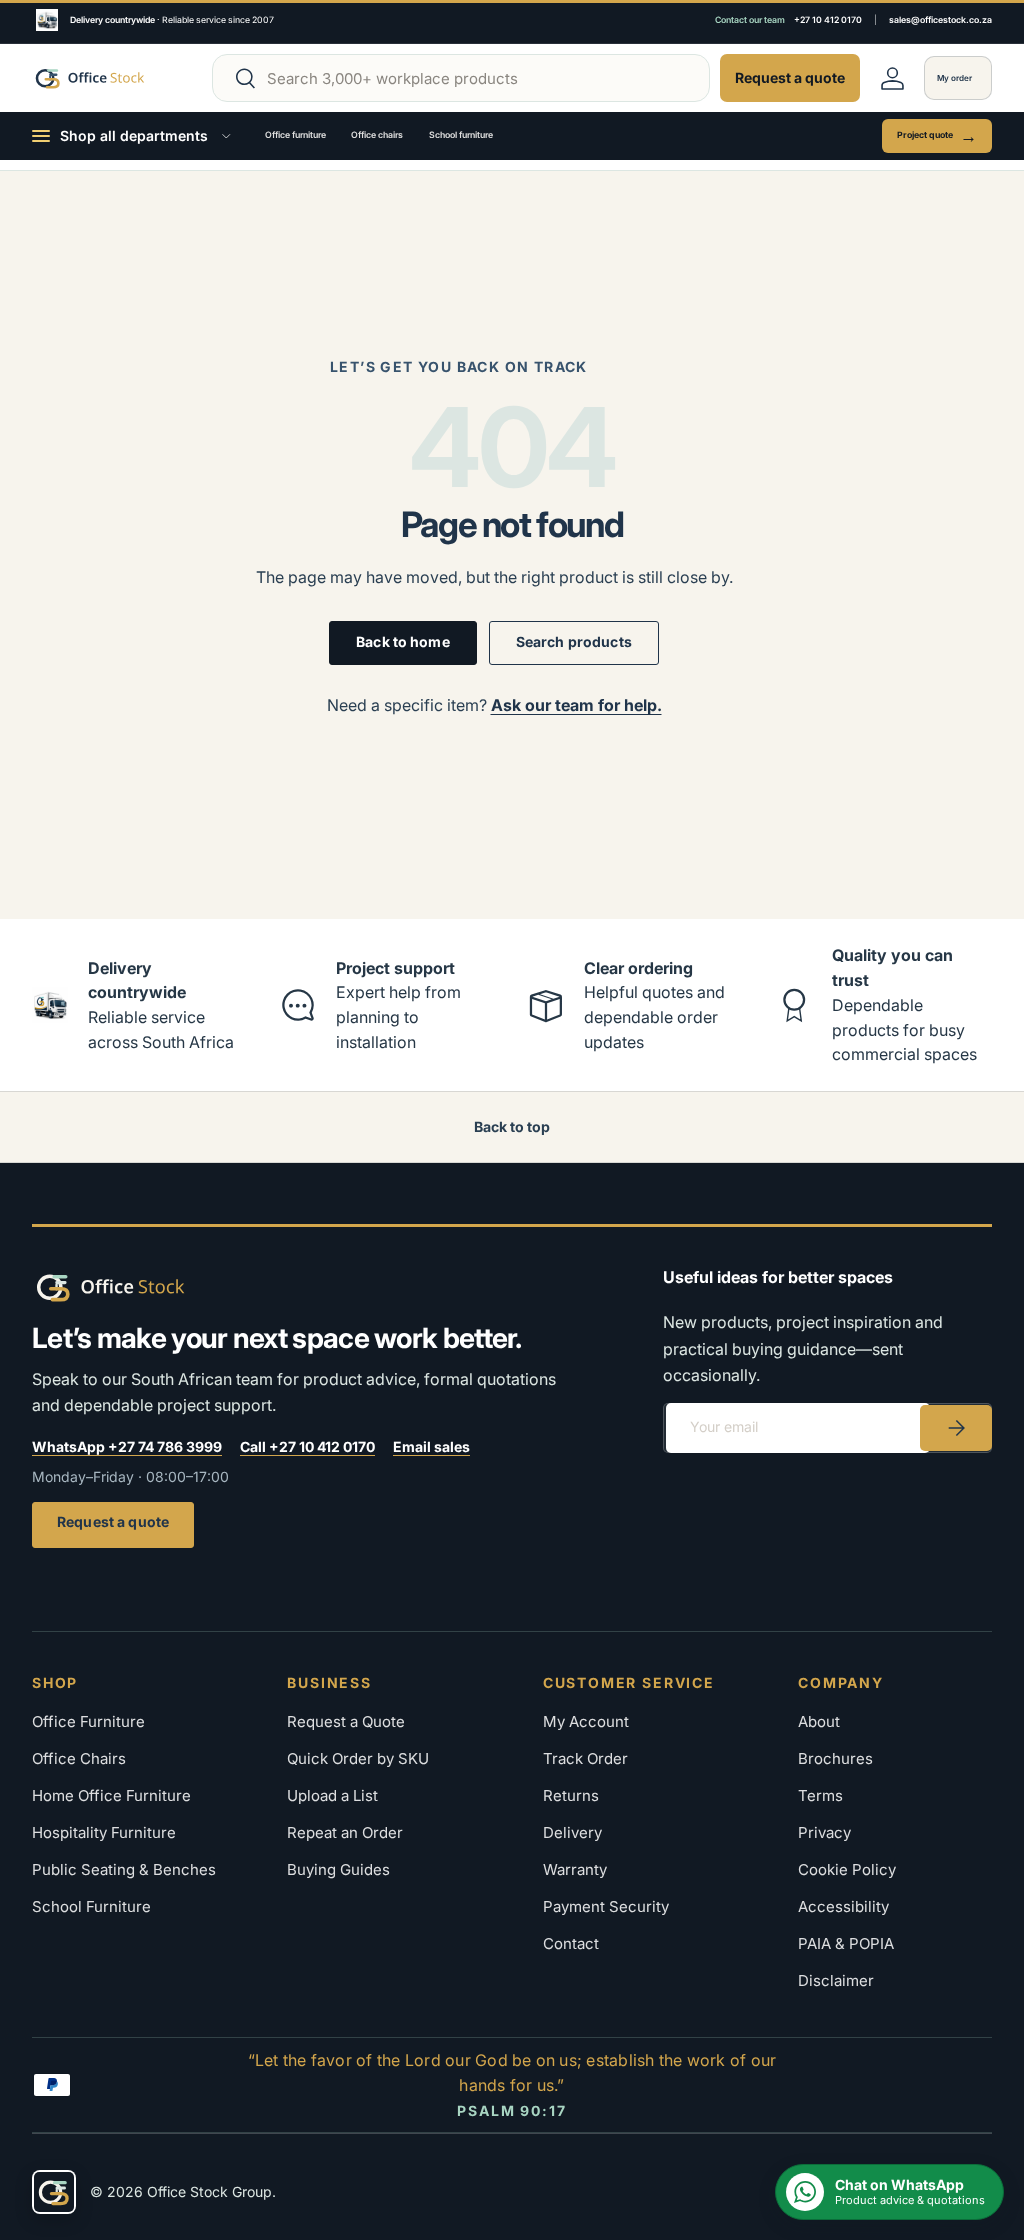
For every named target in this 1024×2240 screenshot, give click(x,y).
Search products (574, 641)
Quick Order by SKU (358, 1758)
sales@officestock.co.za (940, 20)
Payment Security (606, 1906)
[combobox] (461, 78)
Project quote (937, 136)
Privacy (824, 1832)
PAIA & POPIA (846, 1943)
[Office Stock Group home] (142, 1287)
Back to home (403, 641)
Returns (571, 1795)
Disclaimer (836, 1980)
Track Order (585, 1758)
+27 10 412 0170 (828, 20)
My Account (586, 1721)
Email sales (431, 1446)
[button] (958, 78)
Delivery (572, 1832)
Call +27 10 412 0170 (307, 1446)
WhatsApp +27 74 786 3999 (127, 1446)
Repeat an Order (345, 1832)
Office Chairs (79, 1758)
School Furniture (91, 1906)
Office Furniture (88, 1721)
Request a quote (113, 1521)
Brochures (835, 1758)
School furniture (461, 135)
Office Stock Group (209, 2191)
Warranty (575, 1869)
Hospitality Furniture (104, 1832)
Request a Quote (346, 1721)
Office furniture (295, 135)
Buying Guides (338, 1869)
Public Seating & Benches (124, 1869)
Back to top (512, 1126)
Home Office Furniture (111, 1795)
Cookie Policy (847, 1869)
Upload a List (332, 1795)
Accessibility (843, 1906)
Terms (820, 1795)
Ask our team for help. (576, 705)
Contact (571, 1943)
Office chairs (377, 135)
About (819, 1721)
